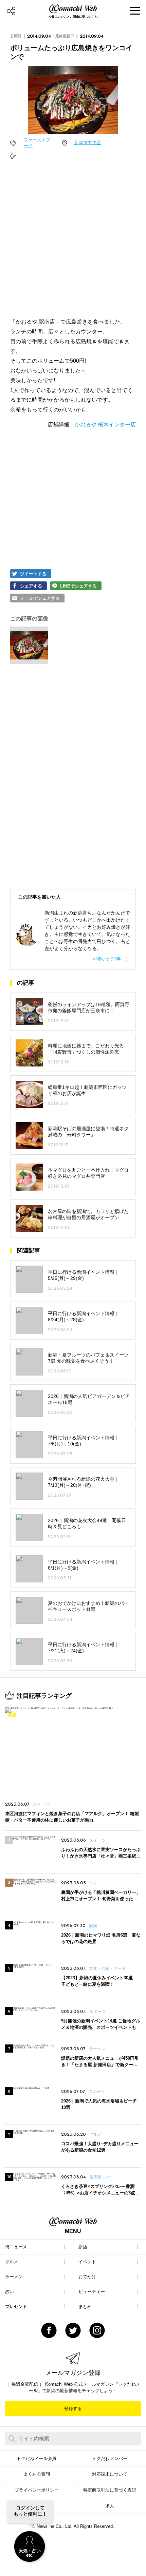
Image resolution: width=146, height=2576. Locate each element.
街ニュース (16, 2247)
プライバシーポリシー (37, 2490)
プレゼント (16, 2306)
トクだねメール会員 (36, 2458)
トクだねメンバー (110, 2458)
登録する (73, 2409)
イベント (87, 2262)
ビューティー (92, 2292)
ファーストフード (37, 143)
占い (10, 2292)
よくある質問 (37, 2474)
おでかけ (87, 2277)
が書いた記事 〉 (111, 959)
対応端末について (110, 2474)
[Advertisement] (73, 239)
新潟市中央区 (88, 143)
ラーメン (14, 2277)
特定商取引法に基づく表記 (110, 2490)
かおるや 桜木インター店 (105, 425)
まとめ (85, 2306)
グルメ (12, 2262)
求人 (110, 2506)
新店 (83, 2247)
